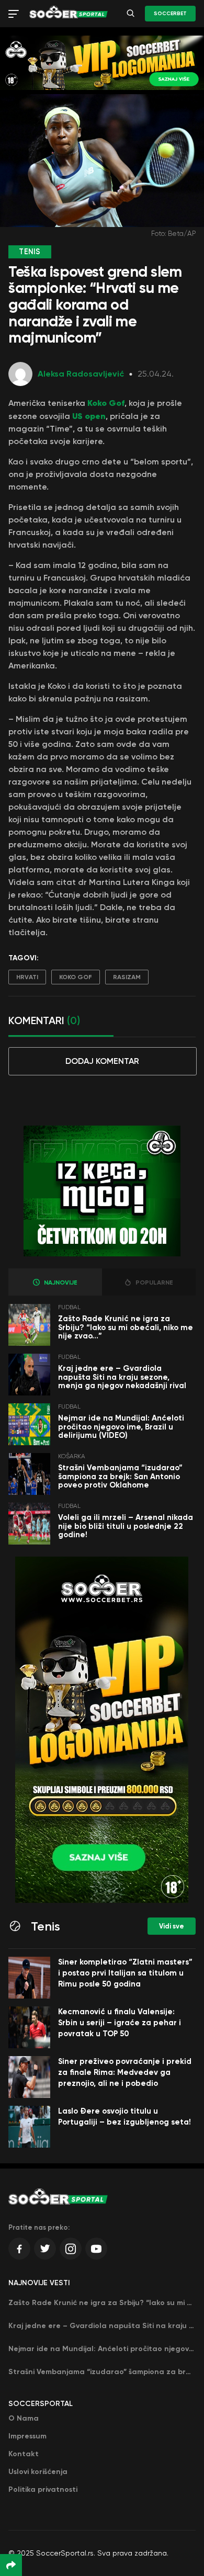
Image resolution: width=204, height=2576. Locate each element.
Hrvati (27, 977)
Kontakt (24, 2454)
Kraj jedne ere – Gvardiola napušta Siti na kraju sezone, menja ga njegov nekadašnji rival (122, 1377)
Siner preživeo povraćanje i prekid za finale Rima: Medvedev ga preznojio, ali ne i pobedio (125, 2072)
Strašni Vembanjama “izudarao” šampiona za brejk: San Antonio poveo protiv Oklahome (120, 1476)
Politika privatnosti (43, 2489)
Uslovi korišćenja (38, 2472)
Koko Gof (76, 977)
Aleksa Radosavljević (81, 374)
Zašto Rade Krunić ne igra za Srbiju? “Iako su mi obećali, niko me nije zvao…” (126, 1327)
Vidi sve (172, 1926)
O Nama (24, 2418)
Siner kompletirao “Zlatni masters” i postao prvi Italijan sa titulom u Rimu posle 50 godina (125, 1973)
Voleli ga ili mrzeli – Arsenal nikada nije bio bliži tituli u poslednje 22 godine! (126, 1526)
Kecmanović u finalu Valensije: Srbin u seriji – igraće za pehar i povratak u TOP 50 (120, 2023)
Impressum (27, 2436)
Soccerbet (170, 14)
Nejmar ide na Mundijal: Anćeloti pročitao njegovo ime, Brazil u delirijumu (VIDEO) (121, 1427)
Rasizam (127, 977)
